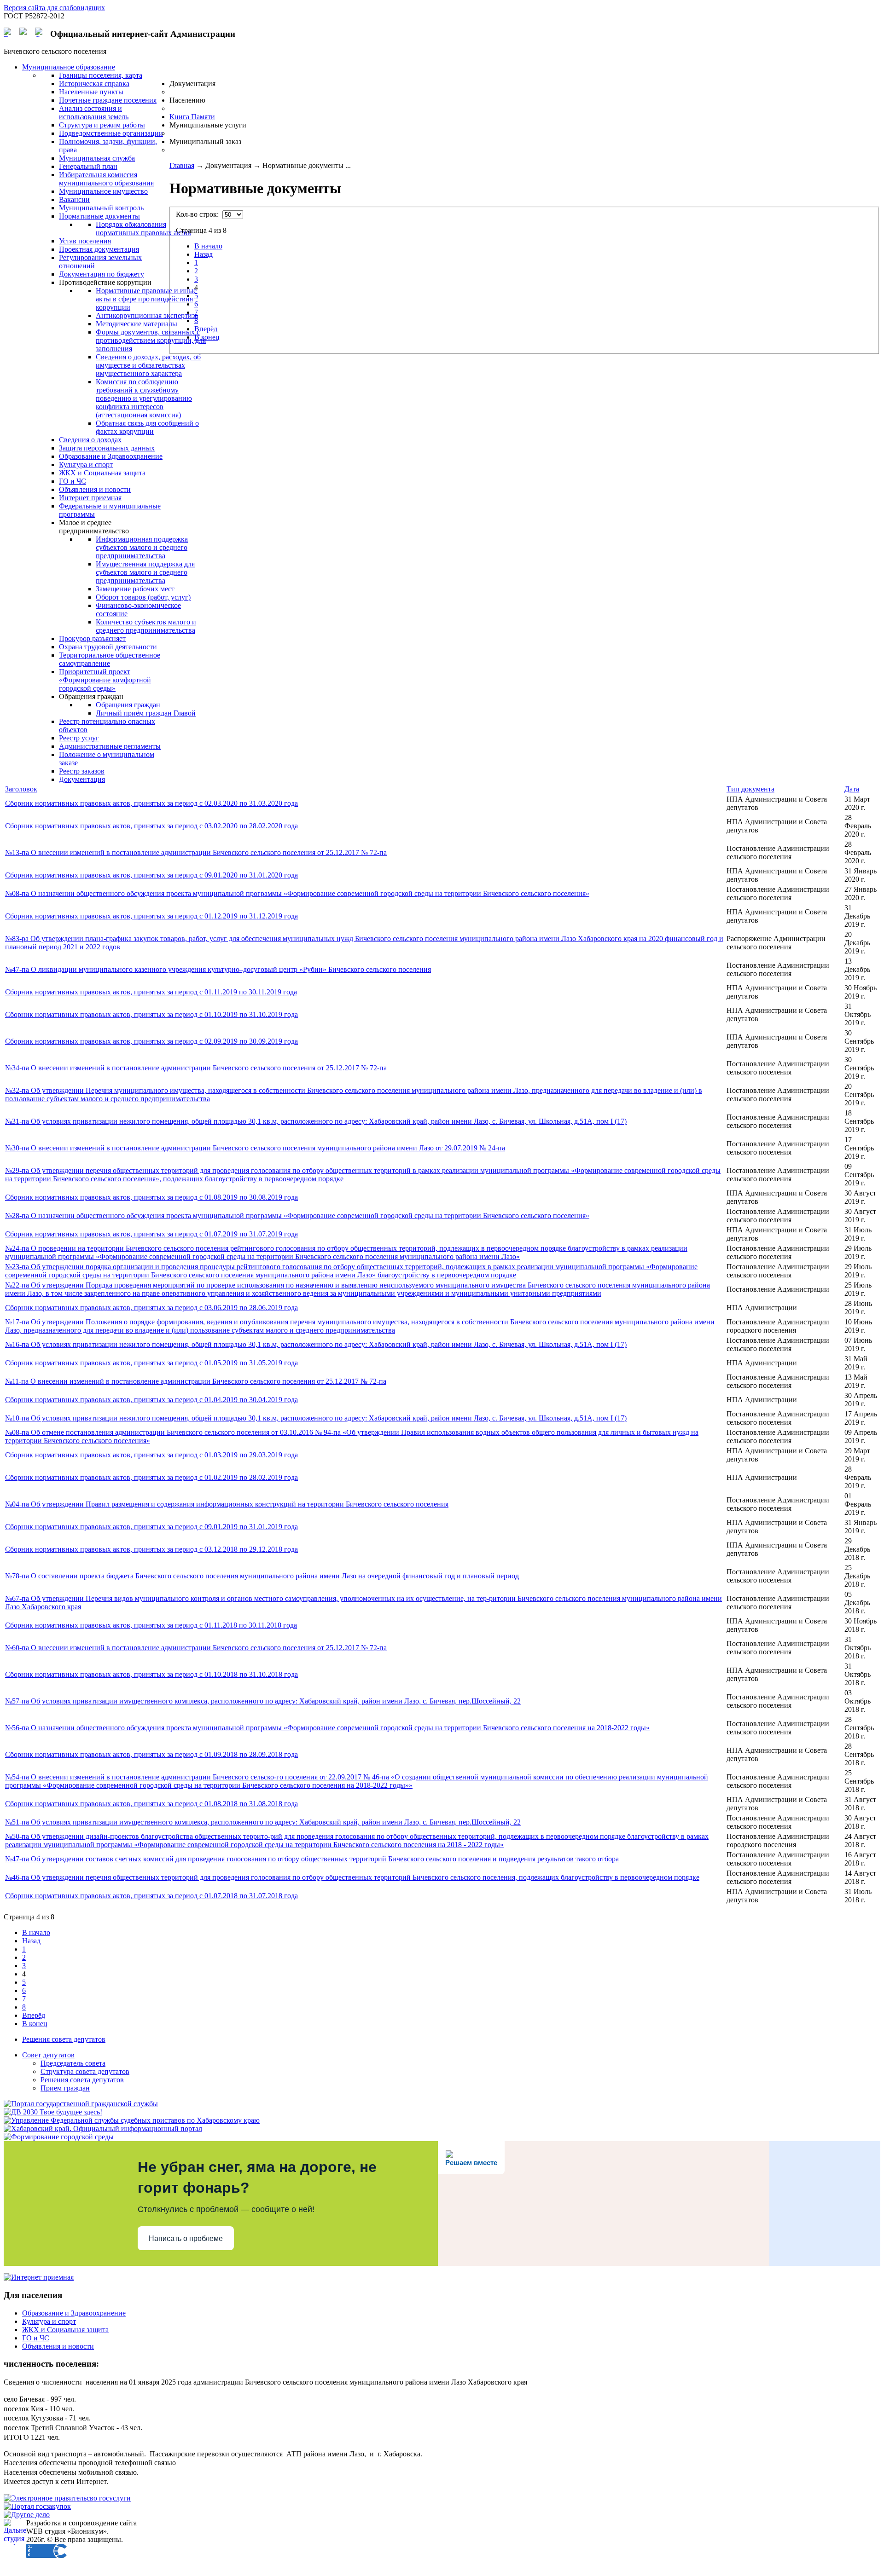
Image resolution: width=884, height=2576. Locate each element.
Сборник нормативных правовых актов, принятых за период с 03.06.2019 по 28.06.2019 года (151, 1308)
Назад (204, 254)
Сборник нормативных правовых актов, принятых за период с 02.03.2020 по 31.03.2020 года (151, 803)
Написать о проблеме (186, 2238)
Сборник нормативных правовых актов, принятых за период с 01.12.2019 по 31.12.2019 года (151, 916)
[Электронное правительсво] (67, 2498)
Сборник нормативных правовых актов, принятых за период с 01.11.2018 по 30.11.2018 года (151, 1625)
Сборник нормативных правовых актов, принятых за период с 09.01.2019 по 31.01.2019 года (151, 1527)
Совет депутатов (48, 2055)
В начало (208, 246)
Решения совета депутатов (64, 2039)
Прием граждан (65, 2088)
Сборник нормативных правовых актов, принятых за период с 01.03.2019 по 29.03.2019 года (151, 1455)
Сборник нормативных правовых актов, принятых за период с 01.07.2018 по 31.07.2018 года (151, 1896)
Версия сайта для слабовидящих (54, 8)
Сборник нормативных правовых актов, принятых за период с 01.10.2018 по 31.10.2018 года (151, 1674)
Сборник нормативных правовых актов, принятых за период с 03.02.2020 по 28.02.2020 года (151, 826)
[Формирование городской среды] (59, 2137)
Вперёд (206, 329)
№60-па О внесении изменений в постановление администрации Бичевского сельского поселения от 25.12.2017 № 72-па (196, 1648)
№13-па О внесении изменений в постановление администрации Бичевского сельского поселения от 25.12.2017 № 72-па (196, 852)
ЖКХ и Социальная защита (65, 2330)
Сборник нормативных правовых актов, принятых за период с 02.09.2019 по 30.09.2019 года (151, 1041)
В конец (207, 337)
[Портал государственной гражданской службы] (81, 2104)
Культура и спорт (49, 2321)
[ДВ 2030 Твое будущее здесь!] (53, 2112)
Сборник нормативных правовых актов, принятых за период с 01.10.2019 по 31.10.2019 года (151, 1014)
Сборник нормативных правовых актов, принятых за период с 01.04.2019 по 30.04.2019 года (151, 1400)
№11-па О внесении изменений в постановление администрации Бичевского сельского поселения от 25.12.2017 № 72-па (196, 1381)
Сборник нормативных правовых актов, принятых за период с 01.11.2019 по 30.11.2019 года (151, 992)
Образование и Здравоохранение (74, 2313)
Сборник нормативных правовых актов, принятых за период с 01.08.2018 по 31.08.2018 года (151, 1804)
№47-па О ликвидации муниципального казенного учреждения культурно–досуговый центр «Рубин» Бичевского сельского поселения (218, 969)
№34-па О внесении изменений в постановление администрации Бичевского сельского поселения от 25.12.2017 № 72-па (196, 1068)
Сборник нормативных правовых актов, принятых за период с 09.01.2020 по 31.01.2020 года (151, 875)
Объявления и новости (58, 2346)
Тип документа (750, 789)
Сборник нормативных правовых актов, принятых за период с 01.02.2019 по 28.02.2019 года (151, 1477)
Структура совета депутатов (85, 2071)
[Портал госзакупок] (37, 2506)
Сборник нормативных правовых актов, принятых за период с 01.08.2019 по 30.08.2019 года (151, 1197)
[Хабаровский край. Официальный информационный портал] (103, 2128)
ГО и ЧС (36, 2338)
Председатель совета (73, 2063)
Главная (182, 165)
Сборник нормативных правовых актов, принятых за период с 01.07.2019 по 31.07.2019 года (151, 1234)
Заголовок (21, 789)
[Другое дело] (27, 2515)
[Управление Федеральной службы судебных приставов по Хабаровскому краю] (132, 2120)
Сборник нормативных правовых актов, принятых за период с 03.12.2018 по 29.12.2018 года (151, 1549)
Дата (852, 789)
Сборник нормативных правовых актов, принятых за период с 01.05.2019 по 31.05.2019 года (151, 1363)
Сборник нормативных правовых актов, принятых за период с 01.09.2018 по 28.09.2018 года (151, 1754)
